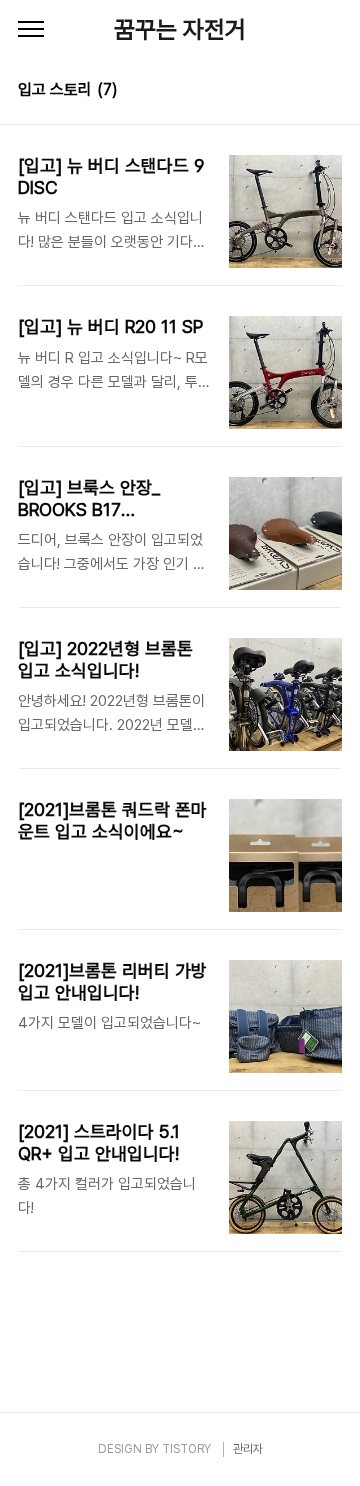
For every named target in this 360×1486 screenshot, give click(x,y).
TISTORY (186, 1449)
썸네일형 (302, 92)
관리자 (248, 1449)
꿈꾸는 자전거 (180, 29)
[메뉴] (31, 30)
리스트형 (330, 92)
